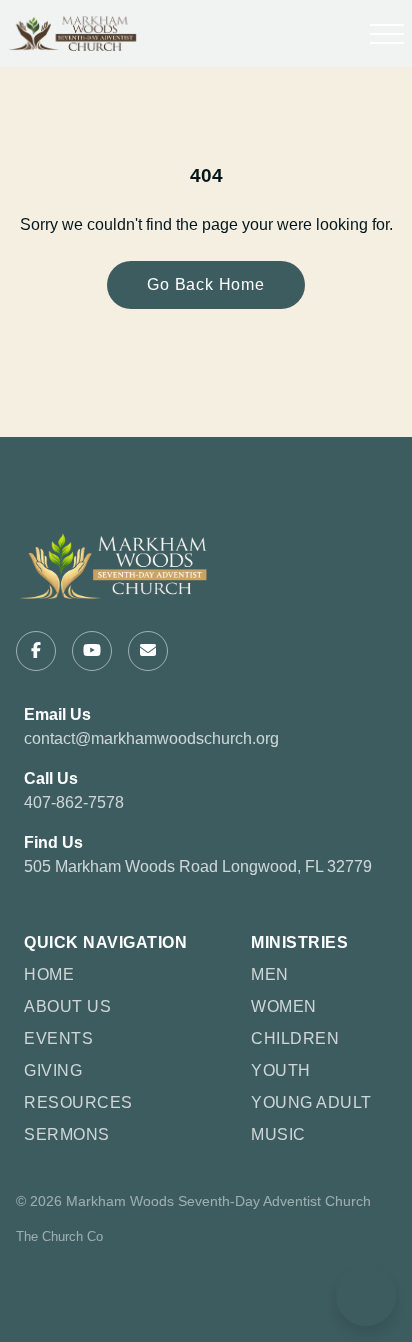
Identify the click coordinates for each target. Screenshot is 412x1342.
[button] (387, 34)
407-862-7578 (74, 802)
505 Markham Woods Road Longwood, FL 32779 (198, 866)
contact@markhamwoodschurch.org (151, 738)
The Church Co (59, 1236)
